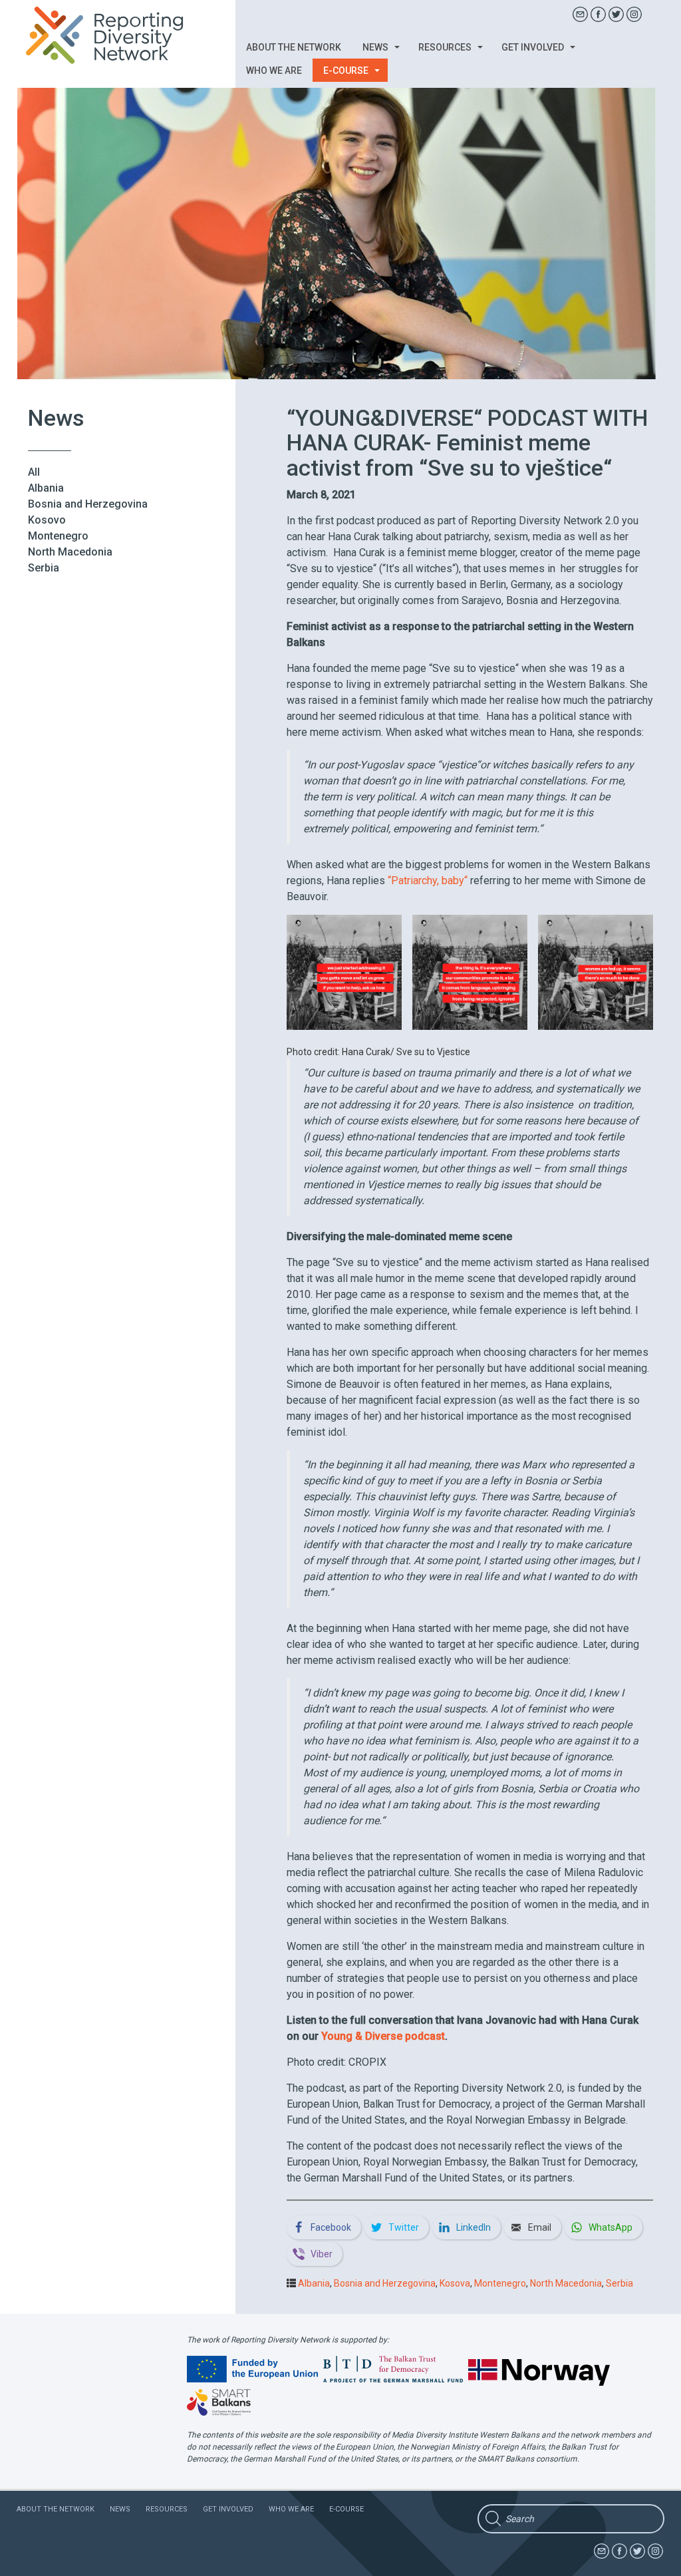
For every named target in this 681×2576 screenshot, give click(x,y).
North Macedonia (70, 552)
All (34, 472)
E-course (347, 71)
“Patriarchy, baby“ (428, 881)
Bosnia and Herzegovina (88, 504)
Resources (446, 47)
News (376, 47)
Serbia (44, 568)
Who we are (274, 71)
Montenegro (58, 536)
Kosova (455, 2283)
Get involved (534, 47)
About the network (294, 47)
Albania (46, 488)
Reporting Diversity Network (112, 35)
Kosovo (47, 520)
